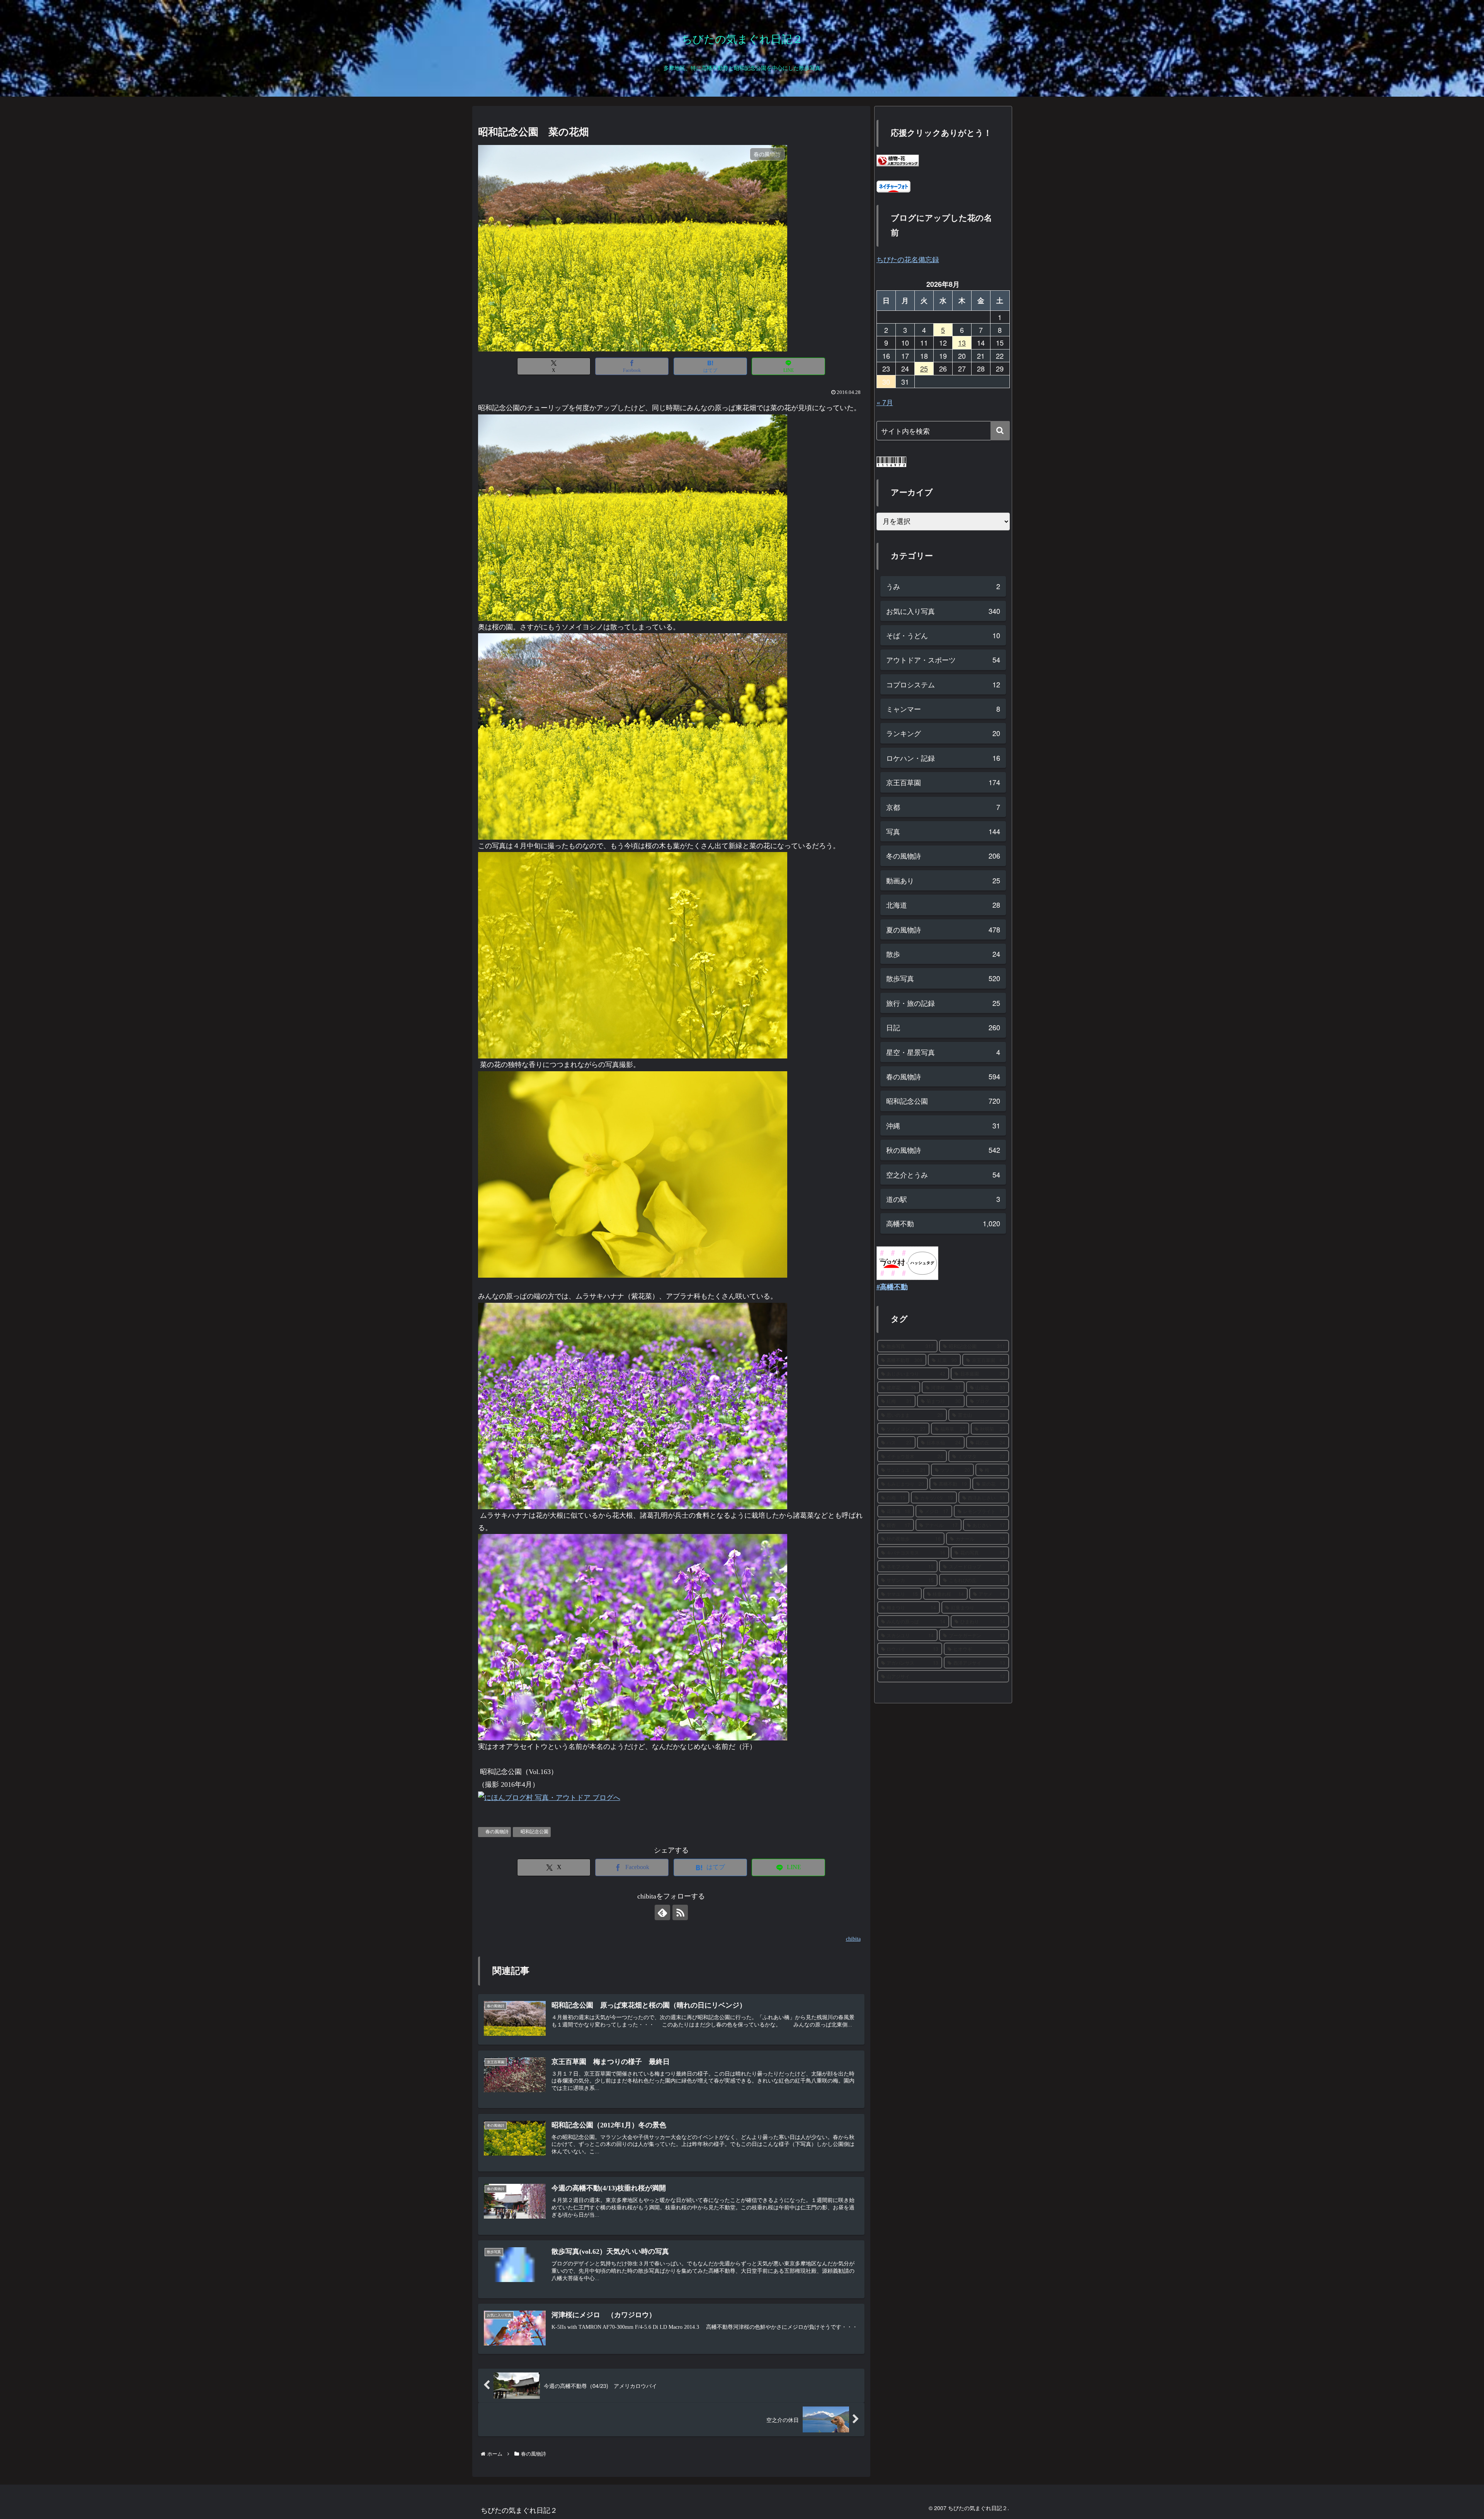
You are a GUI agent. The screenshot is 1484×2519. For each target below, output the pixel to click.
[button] (1000, 431)
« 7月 (885, 402)
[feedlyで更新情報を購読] (662, 1912)
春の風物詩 (497, 1832)
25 (924, 368)
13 (962, 343)
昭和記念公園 (534, 1832)
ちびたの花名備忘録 (908, 259)
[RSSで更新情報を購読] (680, 1912)
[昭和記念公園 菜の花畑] (633, 517)
